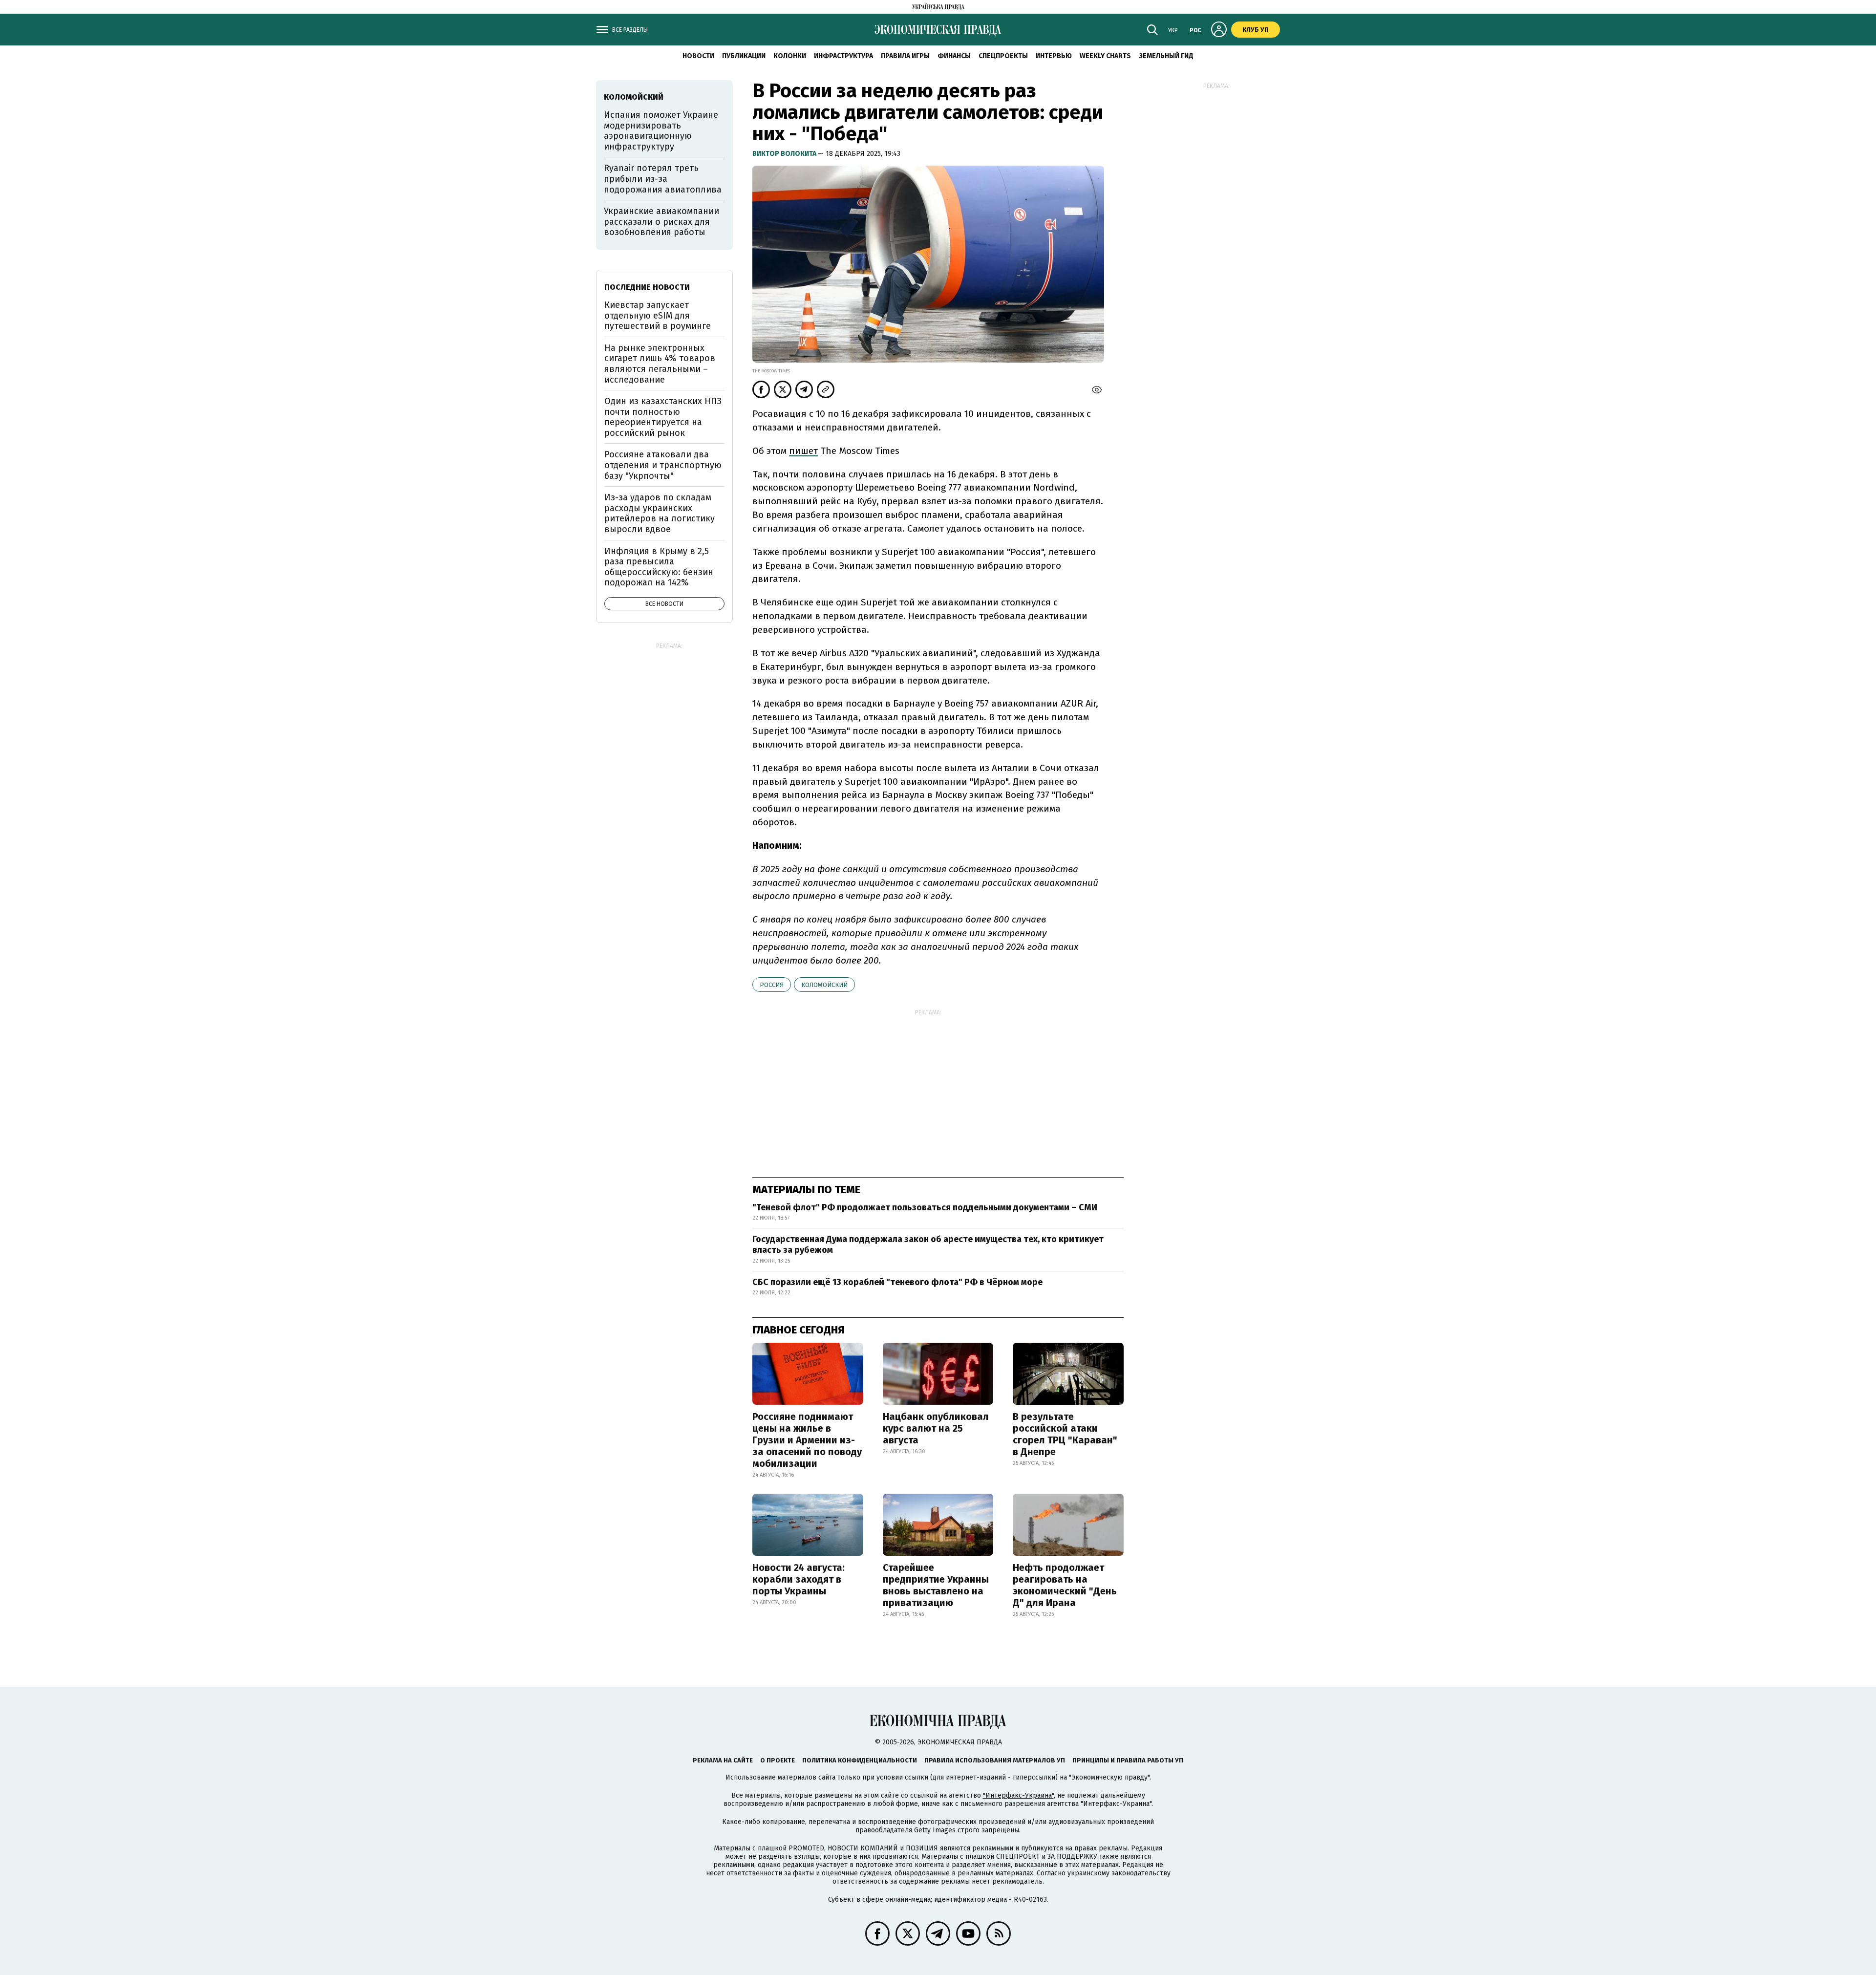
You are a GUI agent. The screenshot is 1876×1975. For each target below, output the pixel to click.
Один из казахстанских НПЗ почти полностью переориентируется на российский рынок (663, 417)
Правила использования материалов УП (995, 1760)
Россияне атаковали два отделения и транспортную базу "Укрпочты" (663, 465)
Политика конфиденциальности (860, 1760)
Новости (698, 56)
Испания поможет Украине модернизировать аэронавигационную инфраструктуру (661, 131)
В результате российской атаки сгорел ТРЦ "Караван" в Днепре (1065, 1434)
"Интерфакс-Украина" (1018, 1795)
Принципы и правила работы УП (1128, 1760)
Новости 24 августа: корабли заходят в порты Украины (799, 1579)
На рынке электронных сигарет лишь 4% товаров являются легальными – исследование (660, 364)
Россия (772, 985)
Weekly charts (1105, 56)
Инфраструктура (843, 56)
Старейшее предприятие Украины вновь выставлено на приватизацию (936, 1585)
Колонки (790, 56)
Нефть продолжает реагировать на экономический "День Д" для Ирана (1065, 1585)
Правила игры (905, 56)
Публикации (744, 56)
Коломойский (824, 985)
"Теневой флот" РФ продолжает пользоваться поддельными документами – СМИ (925, 1207)
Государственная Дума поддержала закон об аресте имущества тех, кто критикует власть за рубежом (928, 1245)
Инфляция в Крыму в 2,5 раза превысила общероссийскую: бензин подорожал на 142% (659, 567)
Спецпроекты (1003, 56)
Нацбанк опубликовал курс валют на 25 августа (936, 1428)
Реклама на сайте (723, 1760)
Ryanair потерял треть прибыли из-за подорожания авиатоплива (663, 179)
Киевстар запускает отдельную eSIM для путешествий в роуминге (658, 315)
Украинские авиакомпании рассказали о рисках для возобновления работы (661, 222)
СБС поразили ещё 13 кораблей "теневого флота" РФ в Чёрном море (897, 1282)
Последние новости (647, 287)
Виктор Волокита (785, 154)
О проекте (778, 1760)
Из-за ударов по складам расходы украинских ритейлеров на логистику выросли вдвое (660, 513)
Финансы (954, 56)
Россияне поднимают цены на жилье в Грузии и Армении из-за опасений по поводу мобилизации (807, 1440)
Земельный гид (1166, 56)
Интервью (1054, 56)
